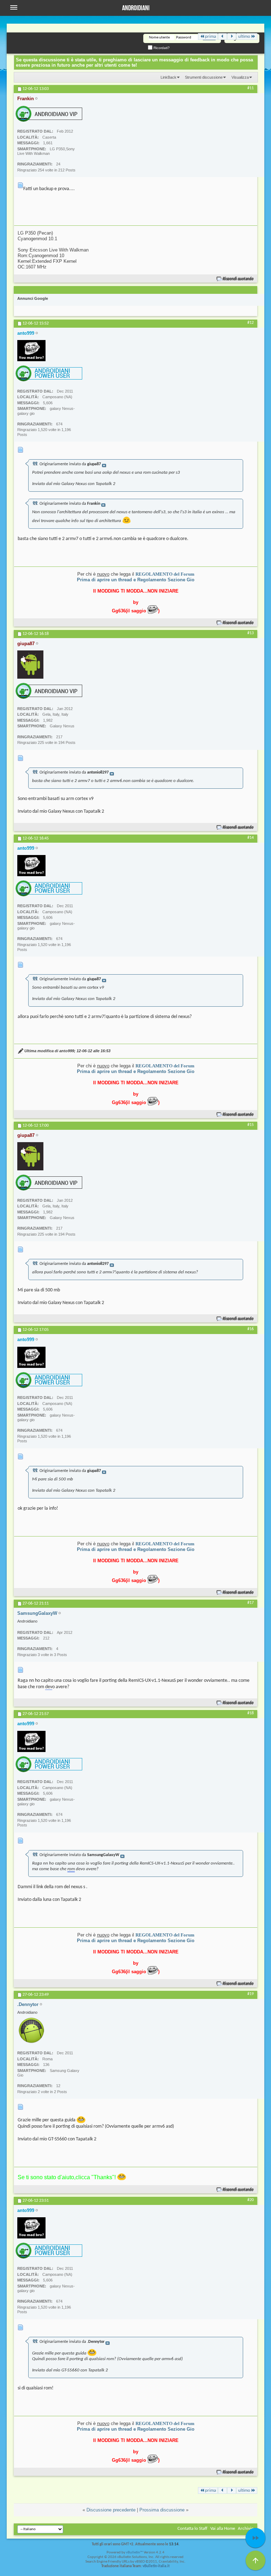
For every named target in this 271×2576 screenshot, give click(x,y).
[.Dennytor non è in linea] (31, 2030)
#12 (251, 323)
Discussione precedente (111, 2510)
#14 (251, 838)
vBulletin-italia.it (156, 2566)
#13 (251, 633)
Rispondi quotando (238, 279)
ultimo (244, 37)
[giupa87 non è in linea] (30, 665)
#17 (251, 1603)
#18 (251, 1713)
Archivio (246, 2529)
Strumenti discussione (204, 77)
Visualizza (240, 77)
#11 (251, 88)
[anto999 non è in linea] (31, 351)
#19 (251, 1994)
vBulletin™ (134, 2553)
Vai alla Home (223, 2529)
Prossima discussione (162, 2510)
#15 (251, 1125)
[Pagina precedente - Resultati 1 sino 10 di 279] (222, 37)
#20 (251, 2200)
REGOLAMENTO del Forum (165, 574)
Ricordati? (161, 48)
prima (210, 37)
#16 (251, 1329)
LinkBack (168, 77)
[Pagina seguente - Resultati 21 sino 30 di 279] (232, 37)
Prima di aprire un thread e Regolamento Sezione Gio (136, 580)
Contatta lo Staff (192, 2529)
